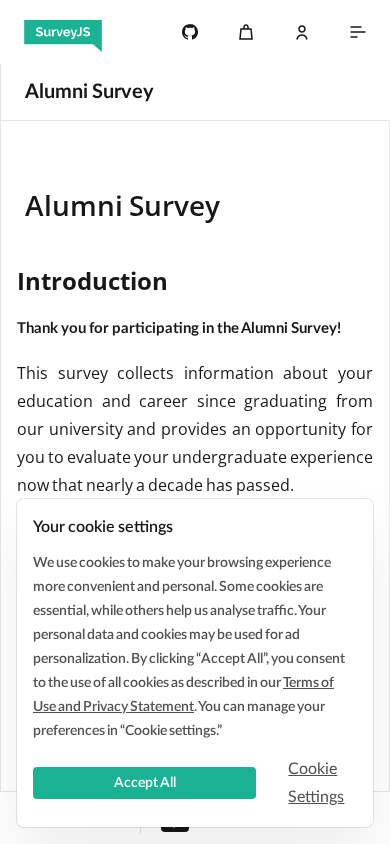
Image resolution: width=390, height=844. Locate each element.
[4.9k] (190, 32)
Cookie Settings (316, 783)
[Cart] (246, 32)
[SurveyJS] (63, 32)
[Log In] (302, 32)
